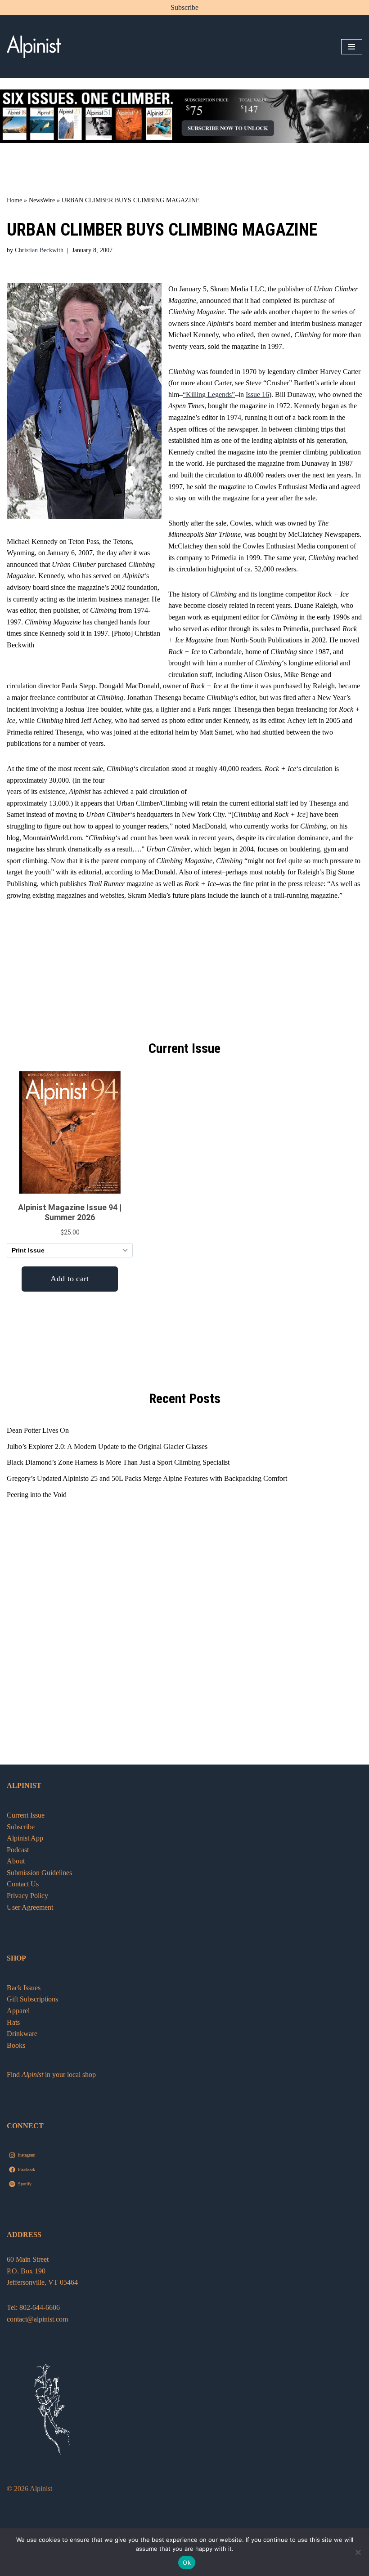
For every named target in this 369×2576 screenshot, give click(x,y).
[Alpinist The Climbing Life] (34, 47)
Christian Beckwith (39, 250)
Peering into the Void (37, 1495)
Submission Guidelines (39, 1873)
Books (16, 2045)
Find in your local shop (51, 2075)
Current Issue (26, 1815)
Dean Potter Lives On (38, 1430)
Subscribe (184, 7)
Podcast (18, 1850)
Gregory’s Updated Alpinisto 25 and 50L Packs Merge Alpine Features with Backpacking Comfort (147, 1478)
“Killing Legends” (209, 394)
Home (14, 200)
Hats (13, 2022)
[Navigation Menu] (352, 47)
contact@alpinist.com (37, 2319)
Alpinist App (26, 1838)
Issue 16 (257, 394)
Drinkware (22, 2034)
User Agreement (30, 1907)
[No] (358, 2552)
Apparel (18, 2011)
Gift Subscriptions (32, 1999)
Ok (187, 2563)
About (16, 1861)
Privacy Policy (27, 1896)
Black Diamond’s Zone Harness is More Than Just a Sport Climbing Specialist (118, 1462)
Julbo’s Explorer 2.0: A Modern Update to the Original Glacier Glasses (107, 1446)
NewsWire (42, 200)
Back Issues (24, 1988)
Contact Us (23, 1884)
